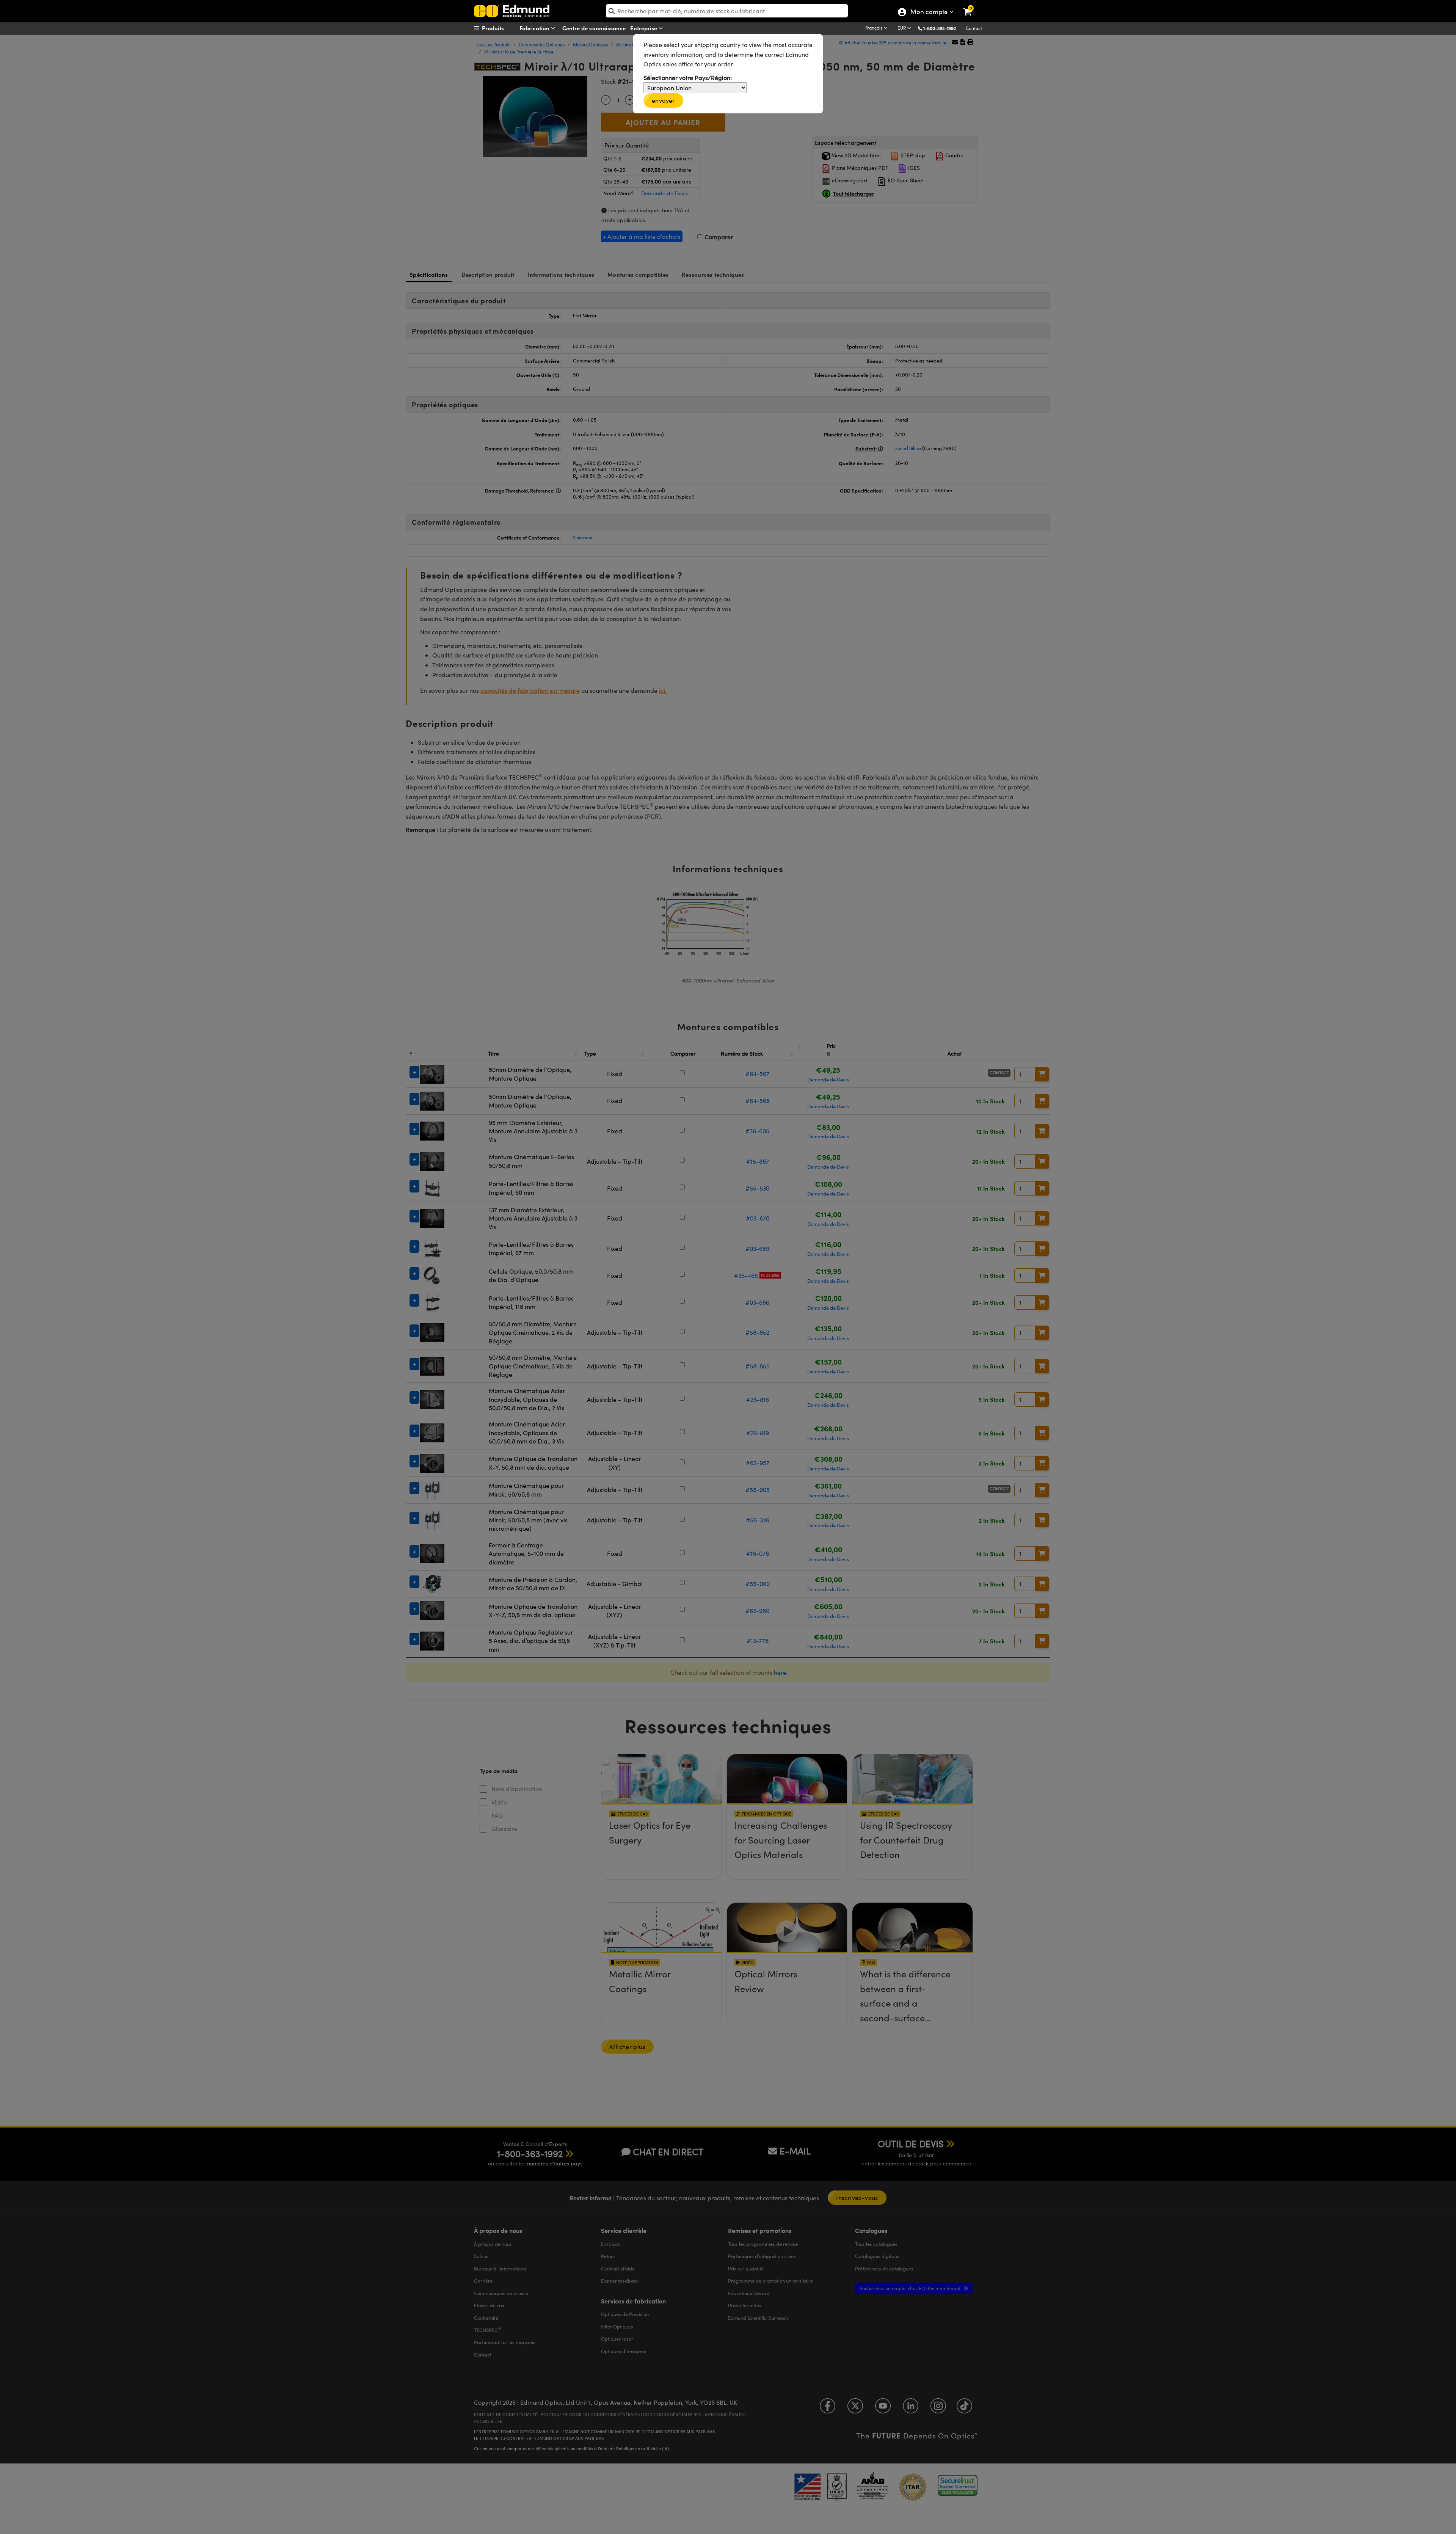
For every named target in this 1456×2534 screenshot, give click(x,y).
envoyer (663, 100)
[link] (972, 6)
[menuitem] (503, 28)
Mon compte (929, 13)
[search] (727, 11)
